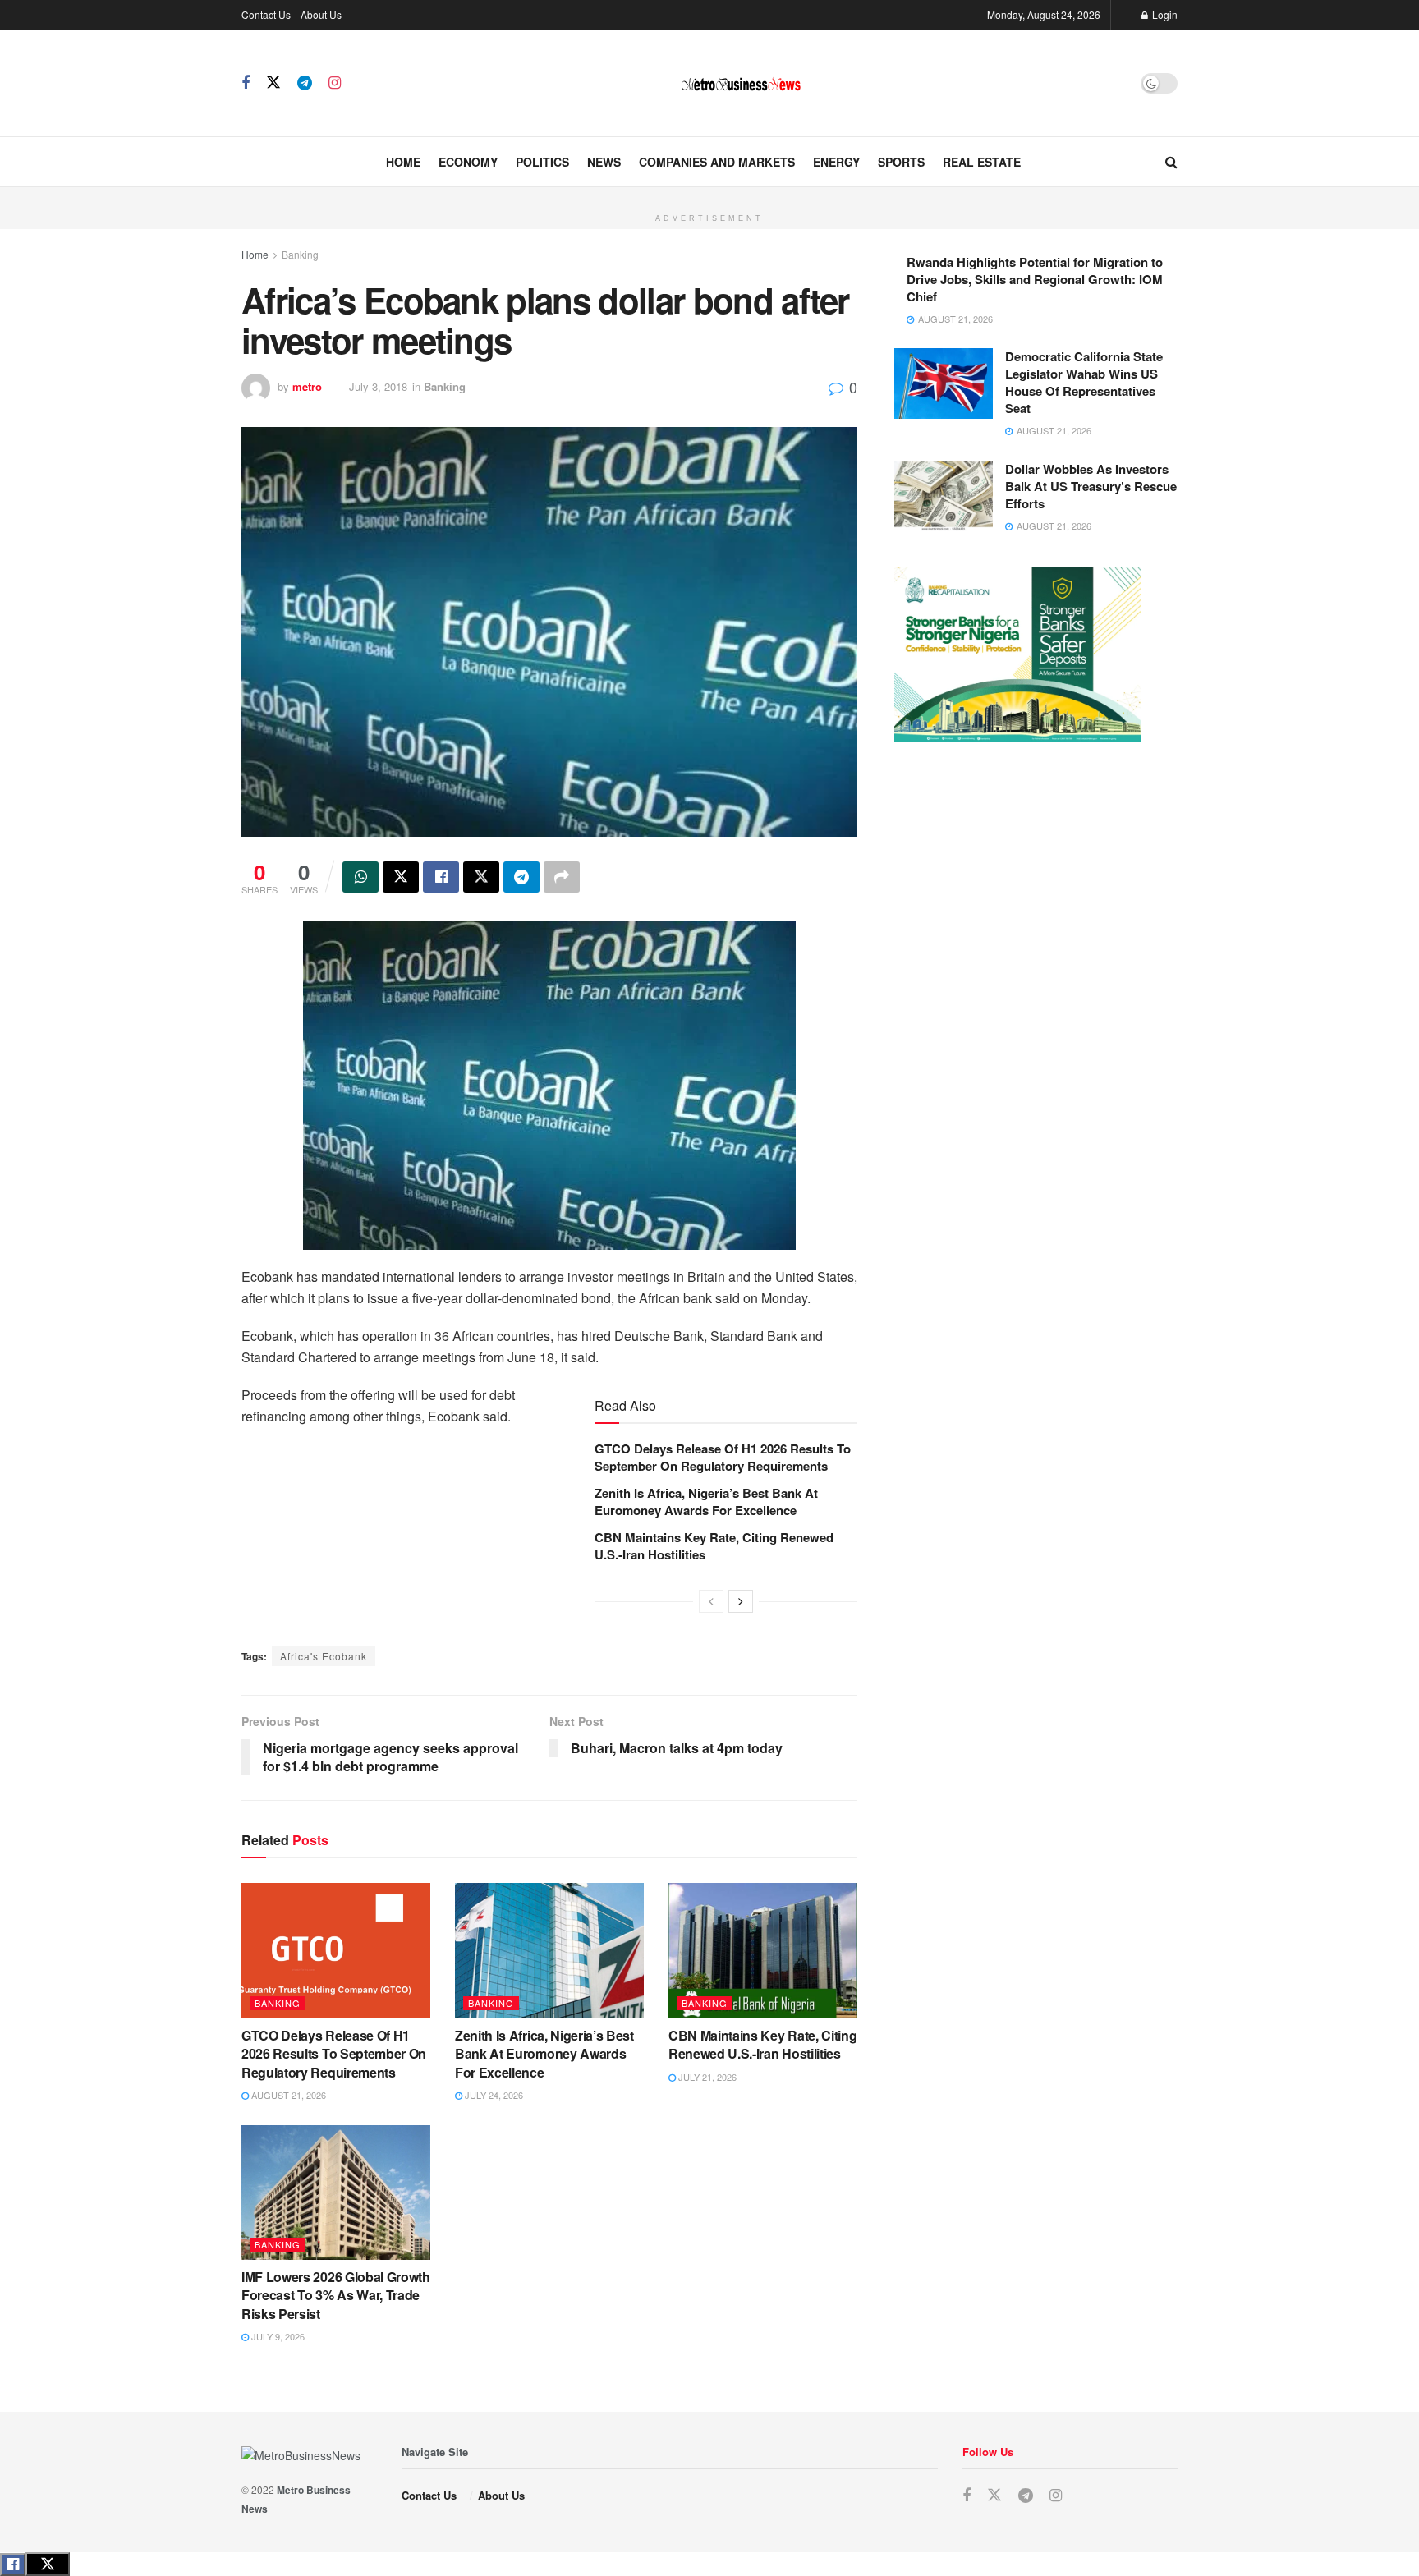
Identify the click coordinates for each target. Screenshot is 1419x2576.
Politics (542, 162)
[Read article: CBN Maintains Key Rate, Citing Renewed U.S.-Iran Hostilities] (763, 1950)
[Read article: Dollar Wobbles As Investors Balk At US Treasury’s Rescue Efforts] (944, 496)
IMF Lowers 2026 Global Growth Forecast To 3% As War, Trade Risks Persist (336, 2295)
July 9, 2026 (277, 2336)
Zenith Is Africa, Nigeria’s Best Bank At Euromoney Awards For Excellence (706, 1502)
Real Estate (982, 162)
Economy (468, 162)
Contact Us (266, 14)
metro (307, 386)
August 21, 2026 (287, 2095)
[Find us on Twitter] (273, 83)
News (604, 162)
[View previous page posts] (711, 1601)
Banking (300, 254)
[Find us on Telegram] (305, 83)
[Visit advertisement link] (709, 196)
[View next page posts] (741, 1601)
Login (1164, 14)
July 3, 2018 (378, 386)
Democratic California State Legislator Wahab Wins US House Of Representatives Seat (1084, 382)
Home (403, 162)
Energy (836, 162)
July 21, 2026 (706, 2077)
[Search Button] (1171, 162)
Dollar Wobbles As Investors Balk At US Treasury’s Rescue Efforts (1091, 486)
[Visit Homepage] (741, 83)
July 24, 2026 (493, 2095)
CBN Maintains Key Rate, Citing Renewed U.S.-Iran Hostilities (714, 1546)
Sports (901, 162)
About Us (321, 14)
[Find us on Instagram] (335, 83)
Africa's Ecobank (324, 1656)
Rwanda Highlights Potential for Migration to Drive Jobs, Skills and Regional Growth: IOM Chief (1035, 279)
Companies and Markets (717, 162)
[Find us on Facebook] (246, 83)
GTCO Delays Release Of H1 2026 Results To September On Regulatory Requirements (723, 1457)
